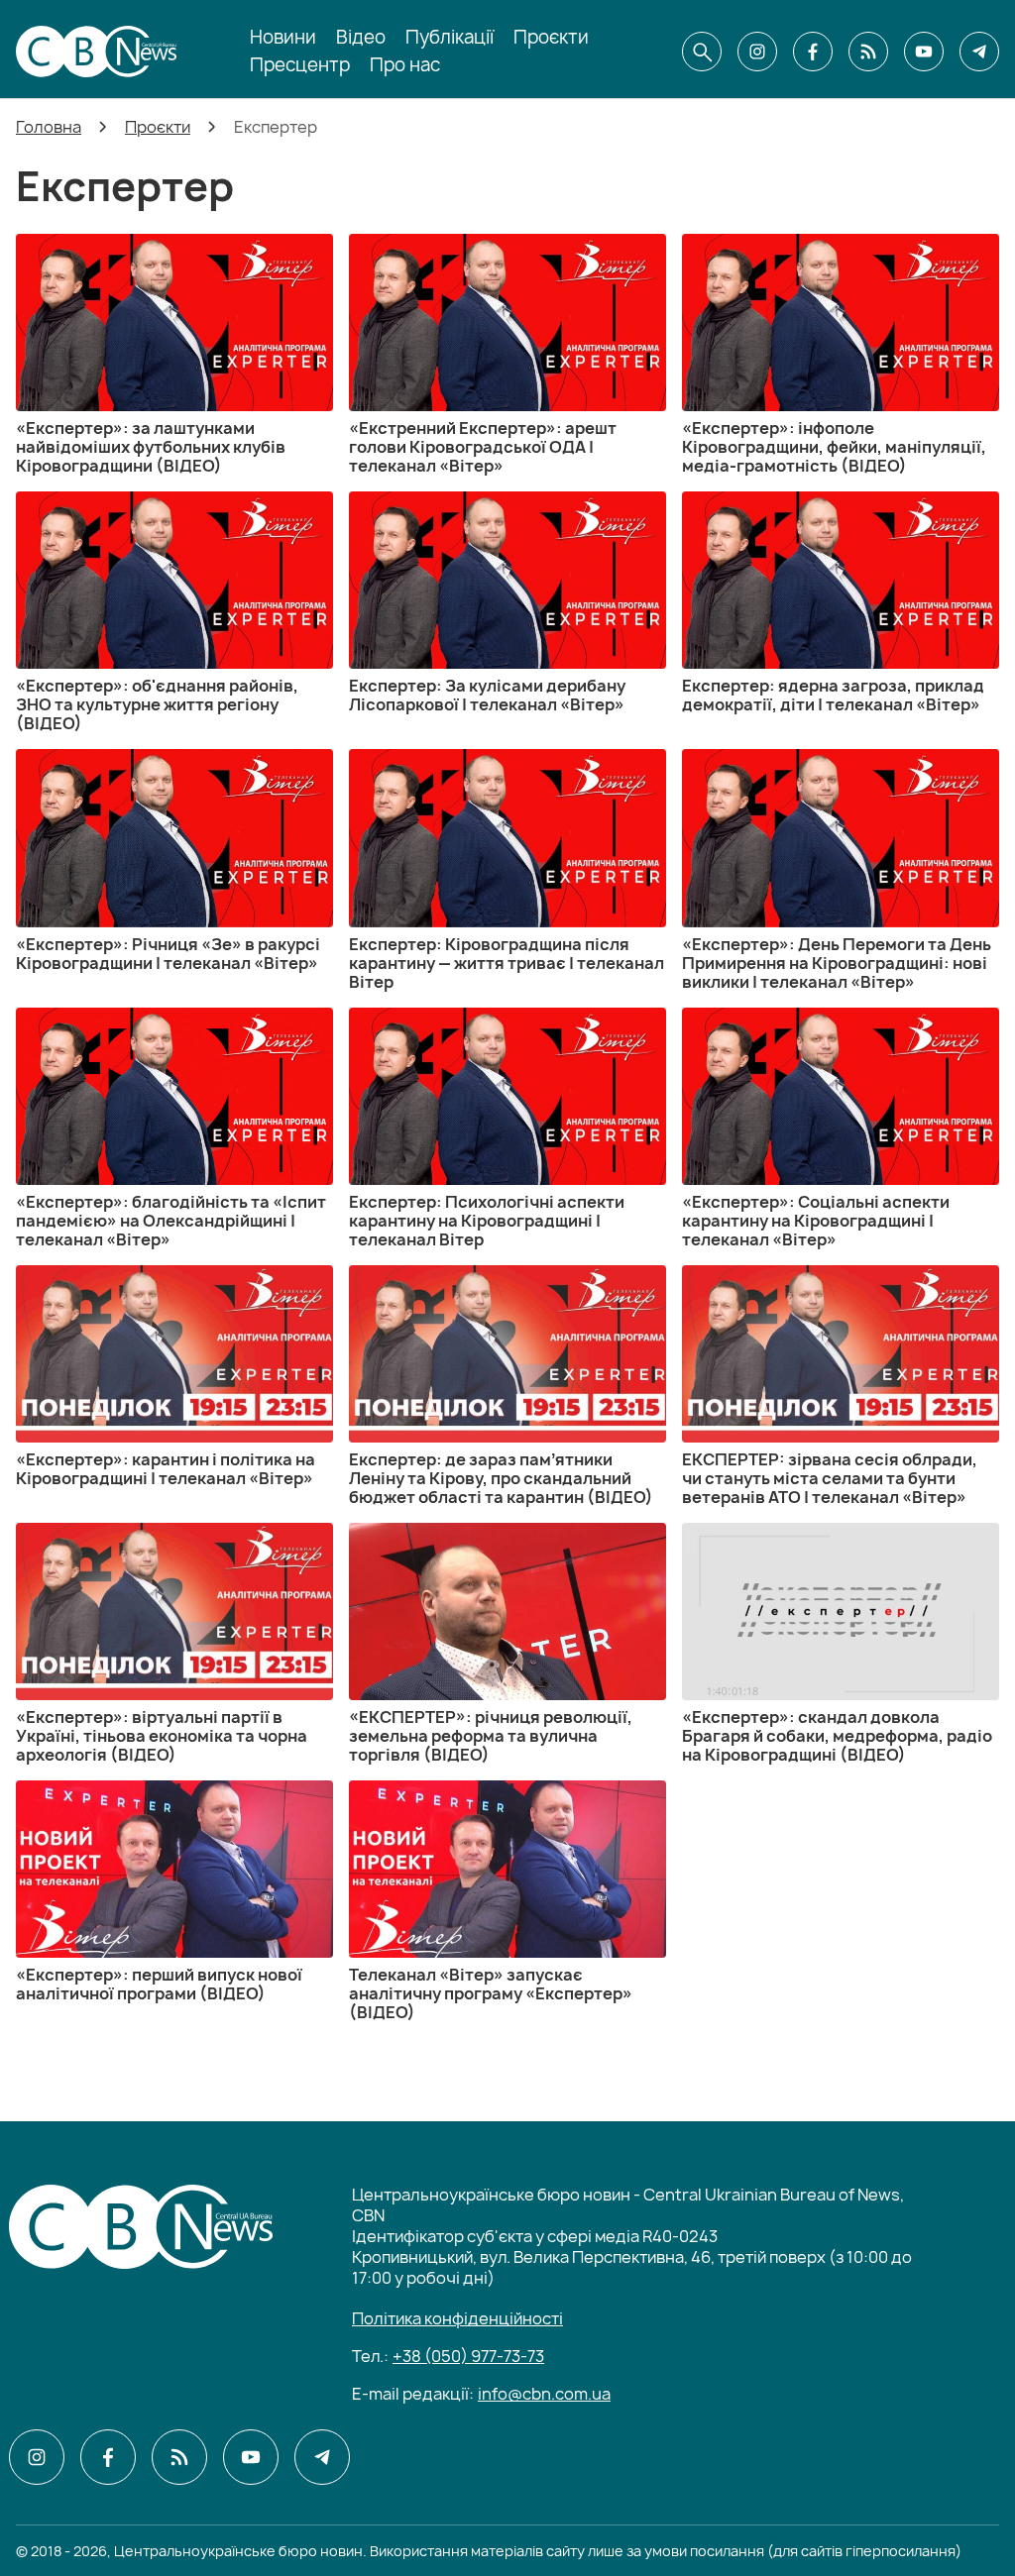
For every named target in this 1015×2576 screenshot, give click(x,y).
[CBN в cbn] (868, 52)
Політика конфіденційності (457, 2318)
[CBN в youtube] (924, 52)
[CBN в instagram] (757, 52)
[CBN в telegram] (979, 52)
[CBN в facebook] (813, 52)
